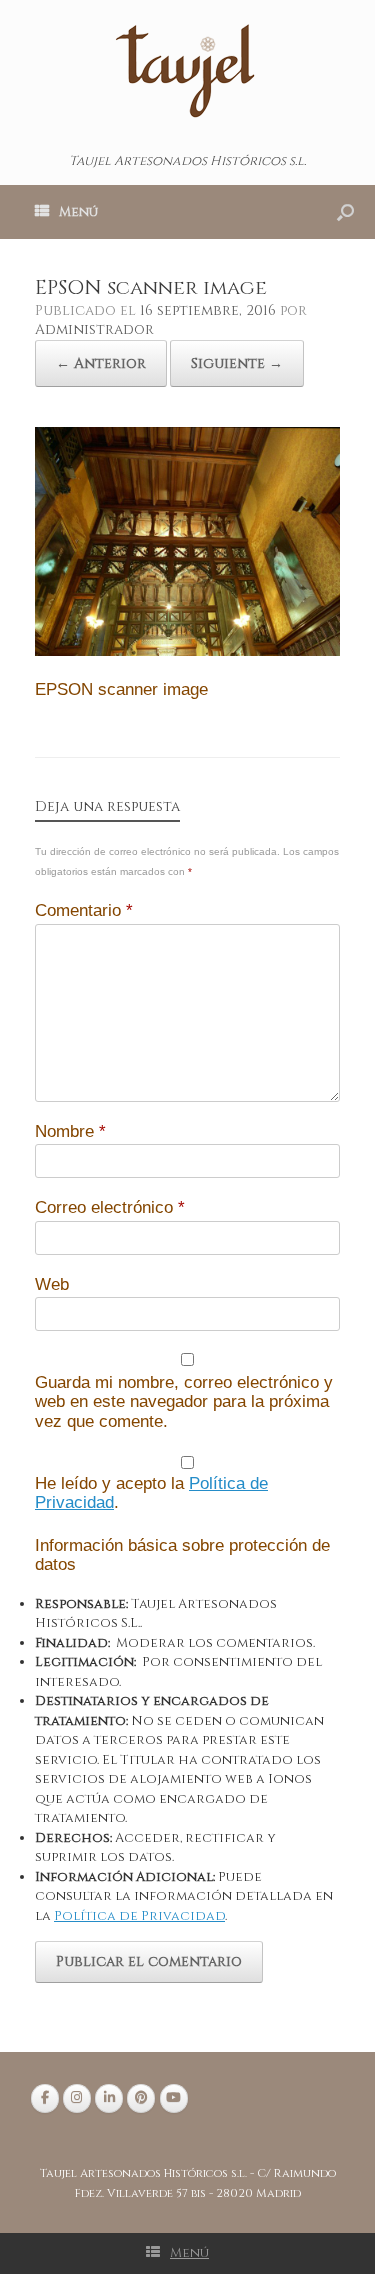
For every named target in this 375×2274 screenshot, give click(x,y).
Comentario (84, 910)
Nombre (70, 1131)
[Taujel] (187, 69)
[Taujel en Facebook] (45, 2098)
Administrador (94, 329)
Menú (78, 212)
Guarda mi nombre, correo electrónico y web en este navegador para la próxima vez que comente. (184, 1402)
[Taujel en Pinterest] (141, 2098)
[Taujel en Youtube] (174, 2098)
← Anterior (101, 363)
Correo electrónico (110, 1207)
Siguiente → (237, 363)
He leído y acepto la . (151, 1493)
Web (52, 1284)
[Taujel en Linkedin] (109, 2098)
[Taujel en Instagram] (77, 2098)
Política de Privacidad (139, 1916)
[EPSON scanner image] (187, 652)
